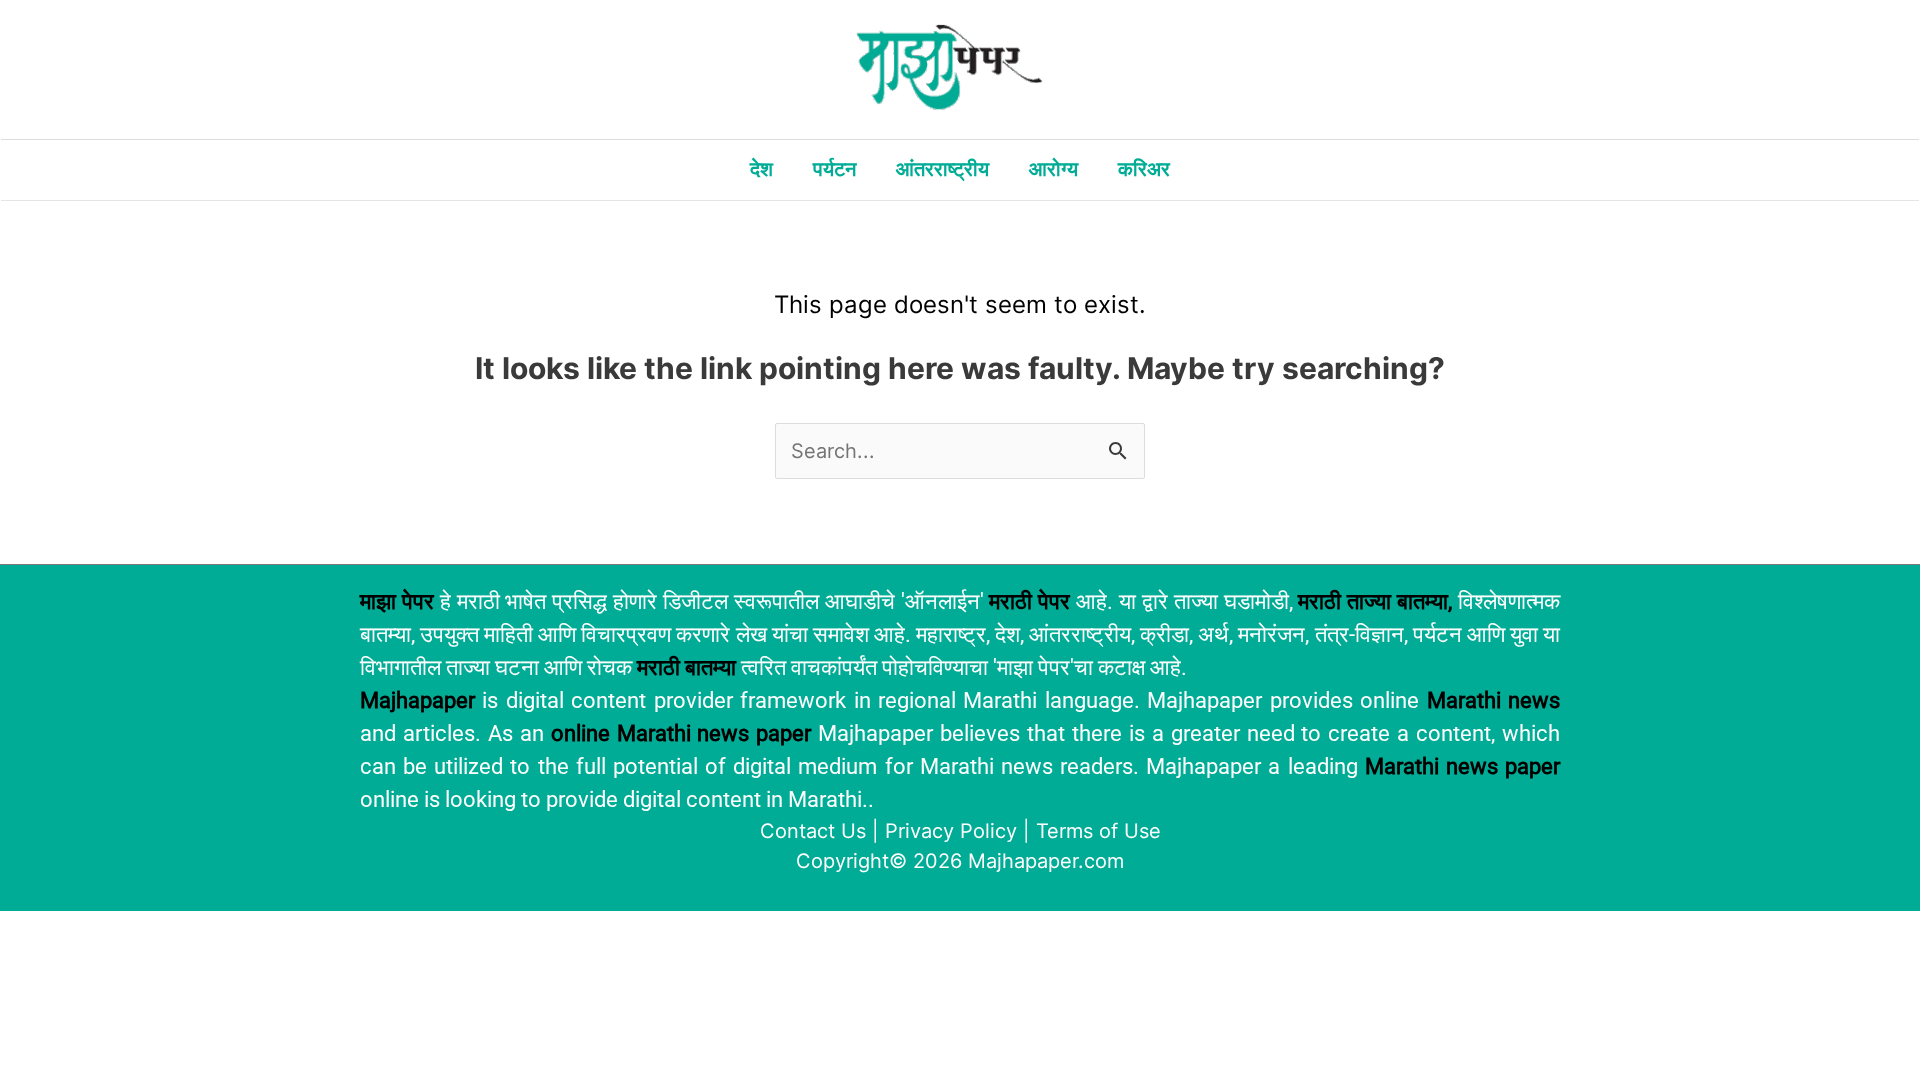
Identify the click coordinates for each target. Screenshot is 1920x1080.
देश (761, 169)
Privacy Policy (951, 831)
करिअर (1144, 169)
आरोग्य (1053, 169)
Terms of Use (1098, 831)
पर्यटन (834, 169)
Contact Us (813, 831)
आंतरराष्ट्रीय (942, 169)
